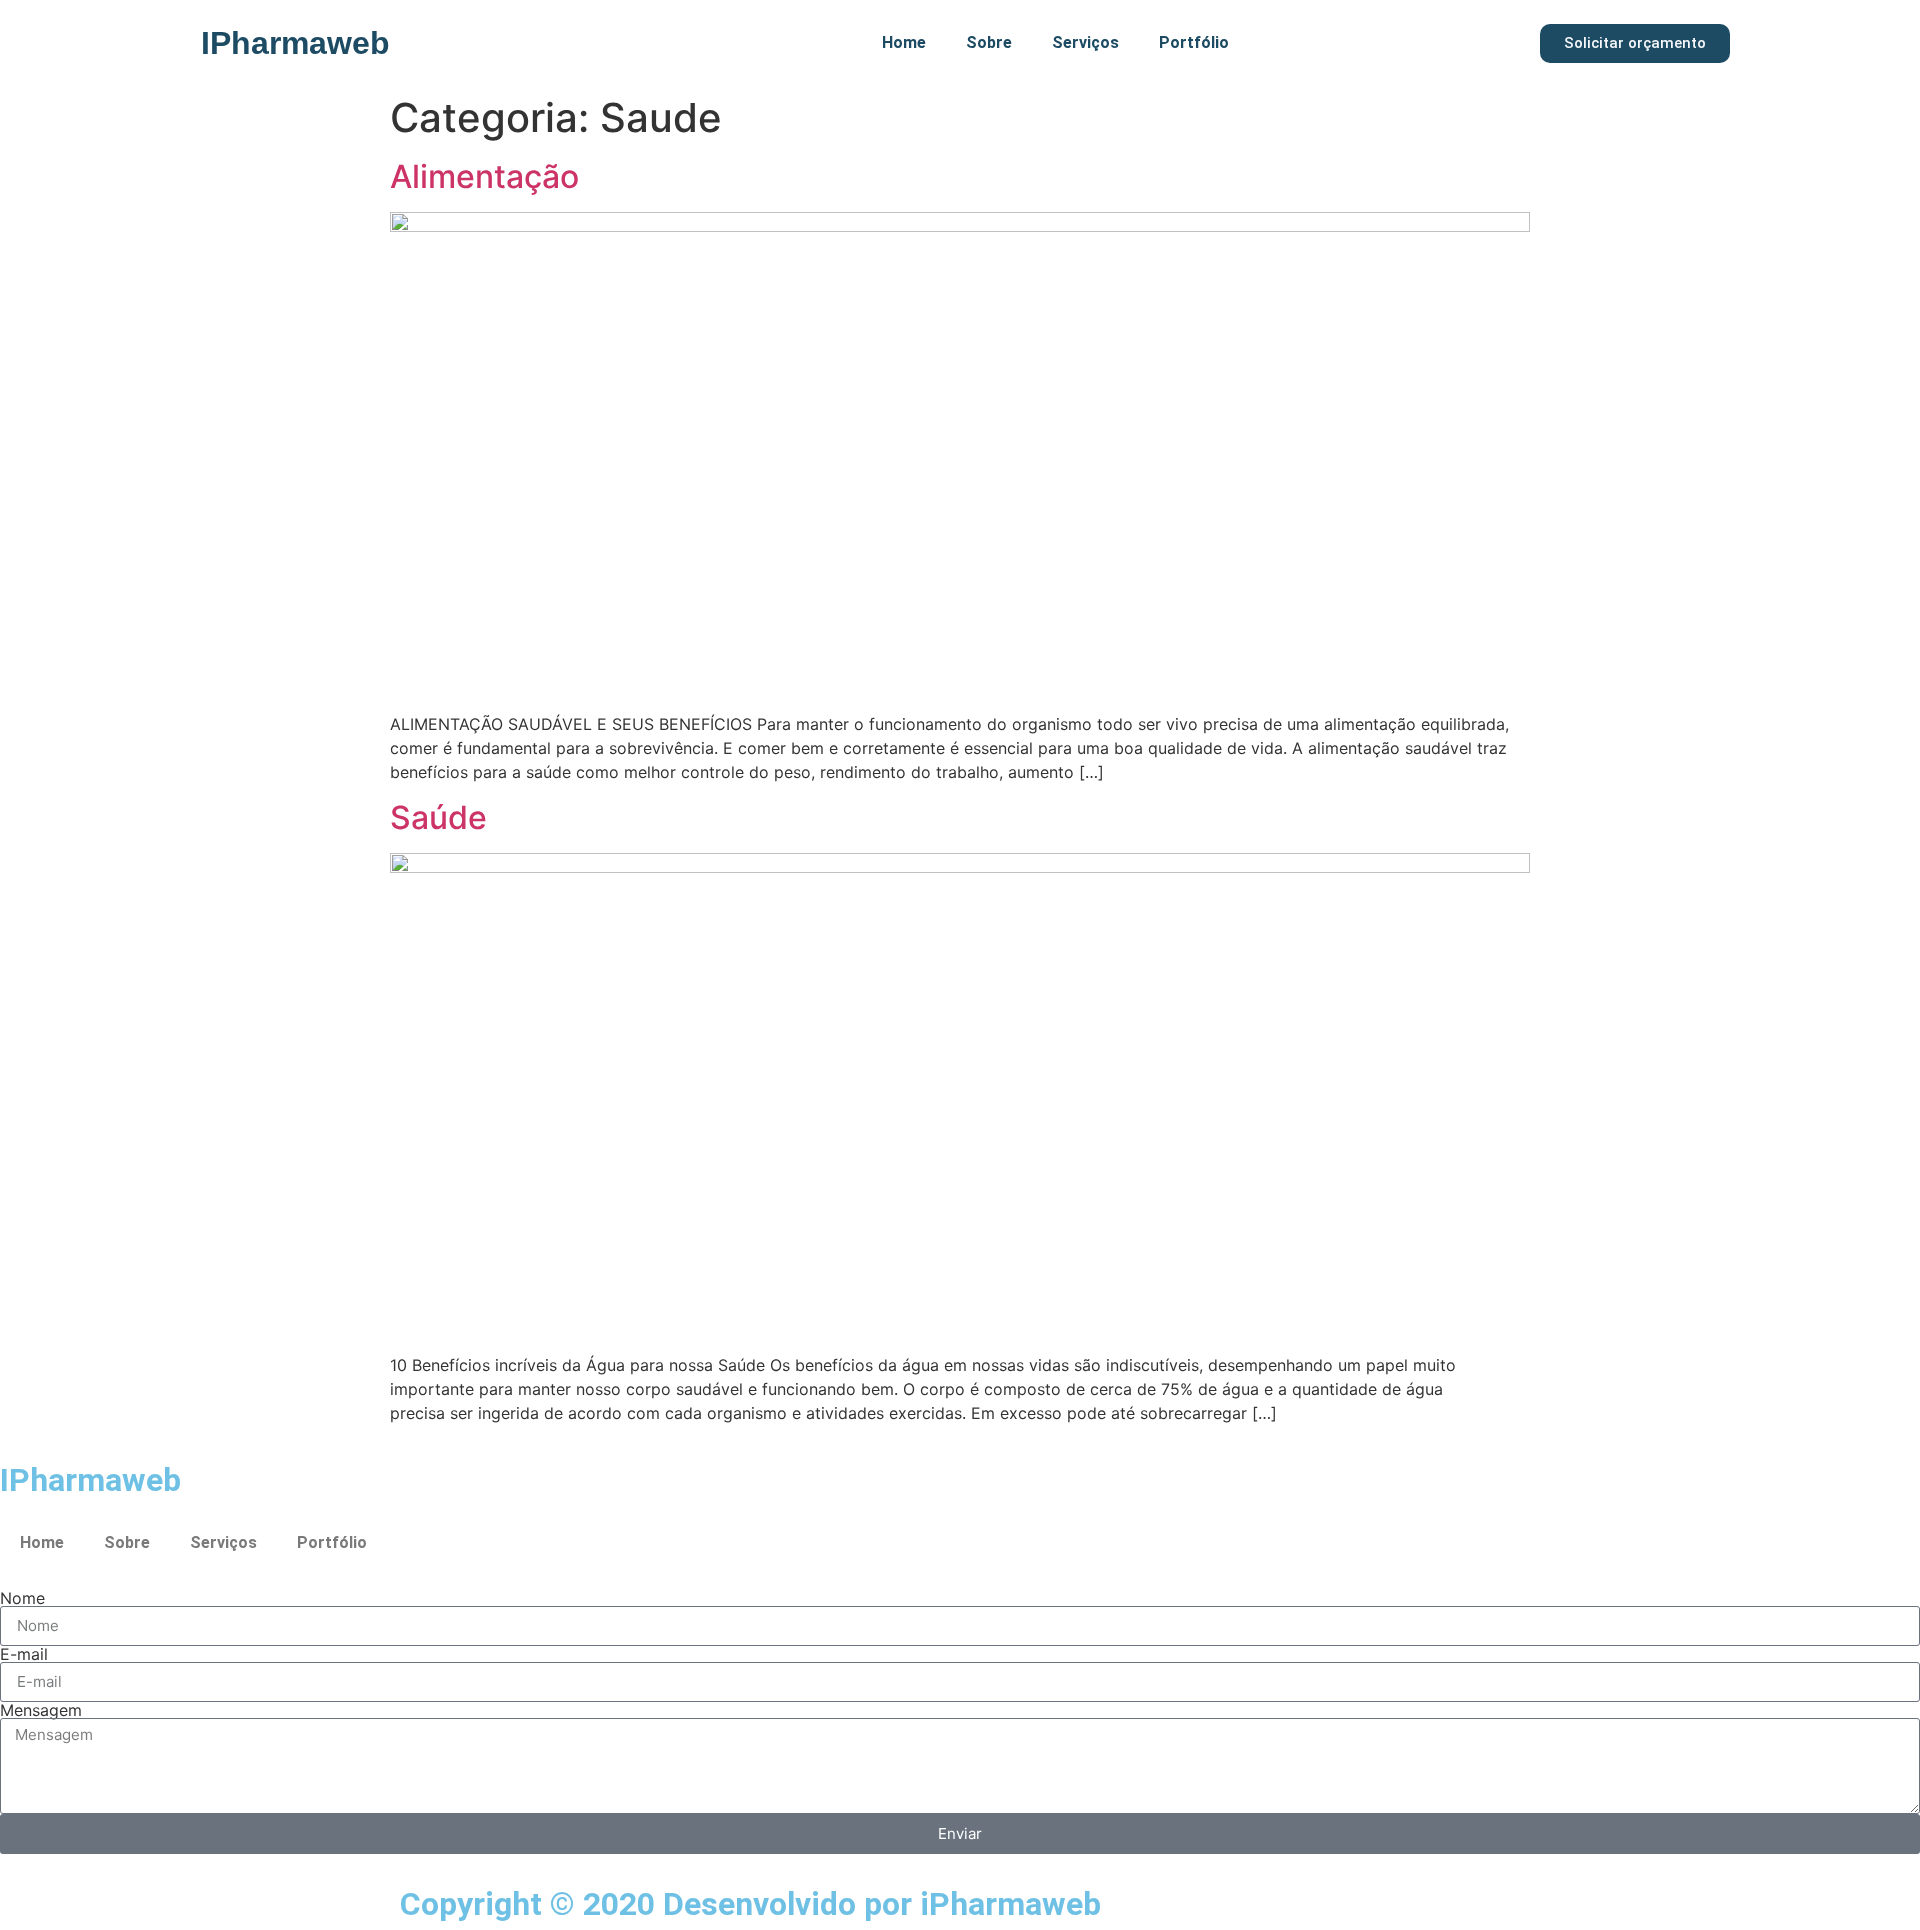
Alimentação (484, 176)
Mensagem (41, 1710)
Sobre (989, 42)
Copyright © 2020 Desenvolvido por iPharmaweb (750, 1904)
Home (904, 42)
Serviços (1085, 42)
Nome (22, 1598)
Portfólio (1194, 42)
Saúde (438, 817)
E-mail (24, 1654)
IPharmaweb (295, 43)
